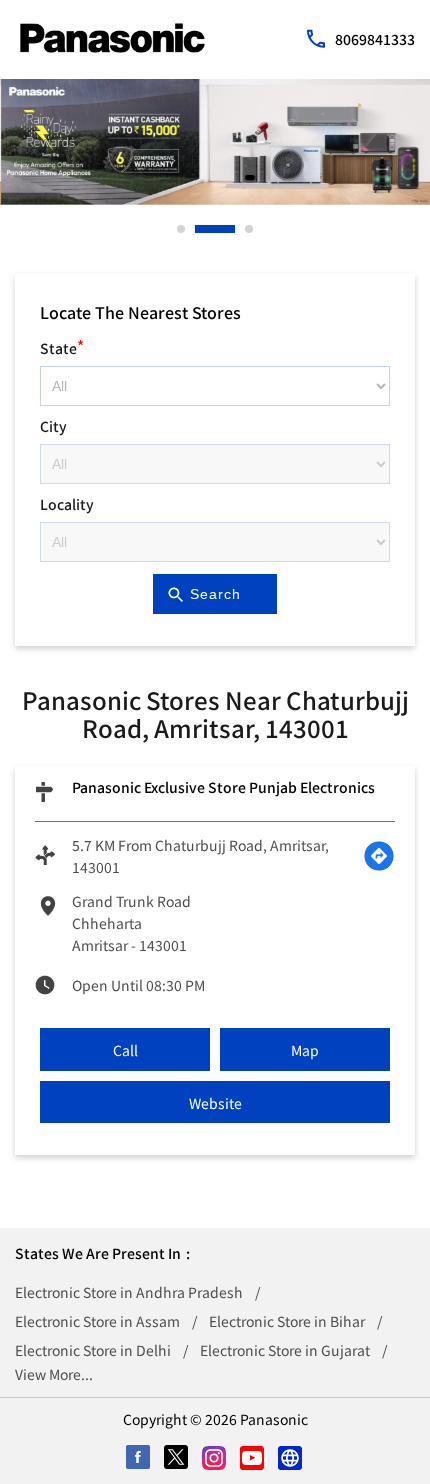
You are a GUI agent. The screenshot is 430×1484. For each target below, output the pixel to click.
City (53, 426)
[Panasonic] (112, 38)
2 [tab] (200, 229)
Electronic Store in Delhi (93, 1350)
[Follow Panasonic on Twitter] (177, 1459)
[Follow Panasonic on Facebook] (139, 1459)
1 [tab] (182, 229)
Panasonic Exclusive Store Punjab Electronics (223, 787)
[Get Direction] (379, 856)
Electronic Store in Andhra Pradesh (129, 1292)
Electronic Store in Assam (97, 1321)
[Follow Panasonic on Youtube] (253, 1459)
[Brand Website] (291, 1459)
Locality (67, 504)
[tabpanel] (215, 142)
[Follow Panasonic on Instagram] (215, 1459)
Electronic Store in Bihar (287, 1321)
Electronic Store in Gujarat (285, 1350)
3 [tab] (250, 229)
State (62, 345)
